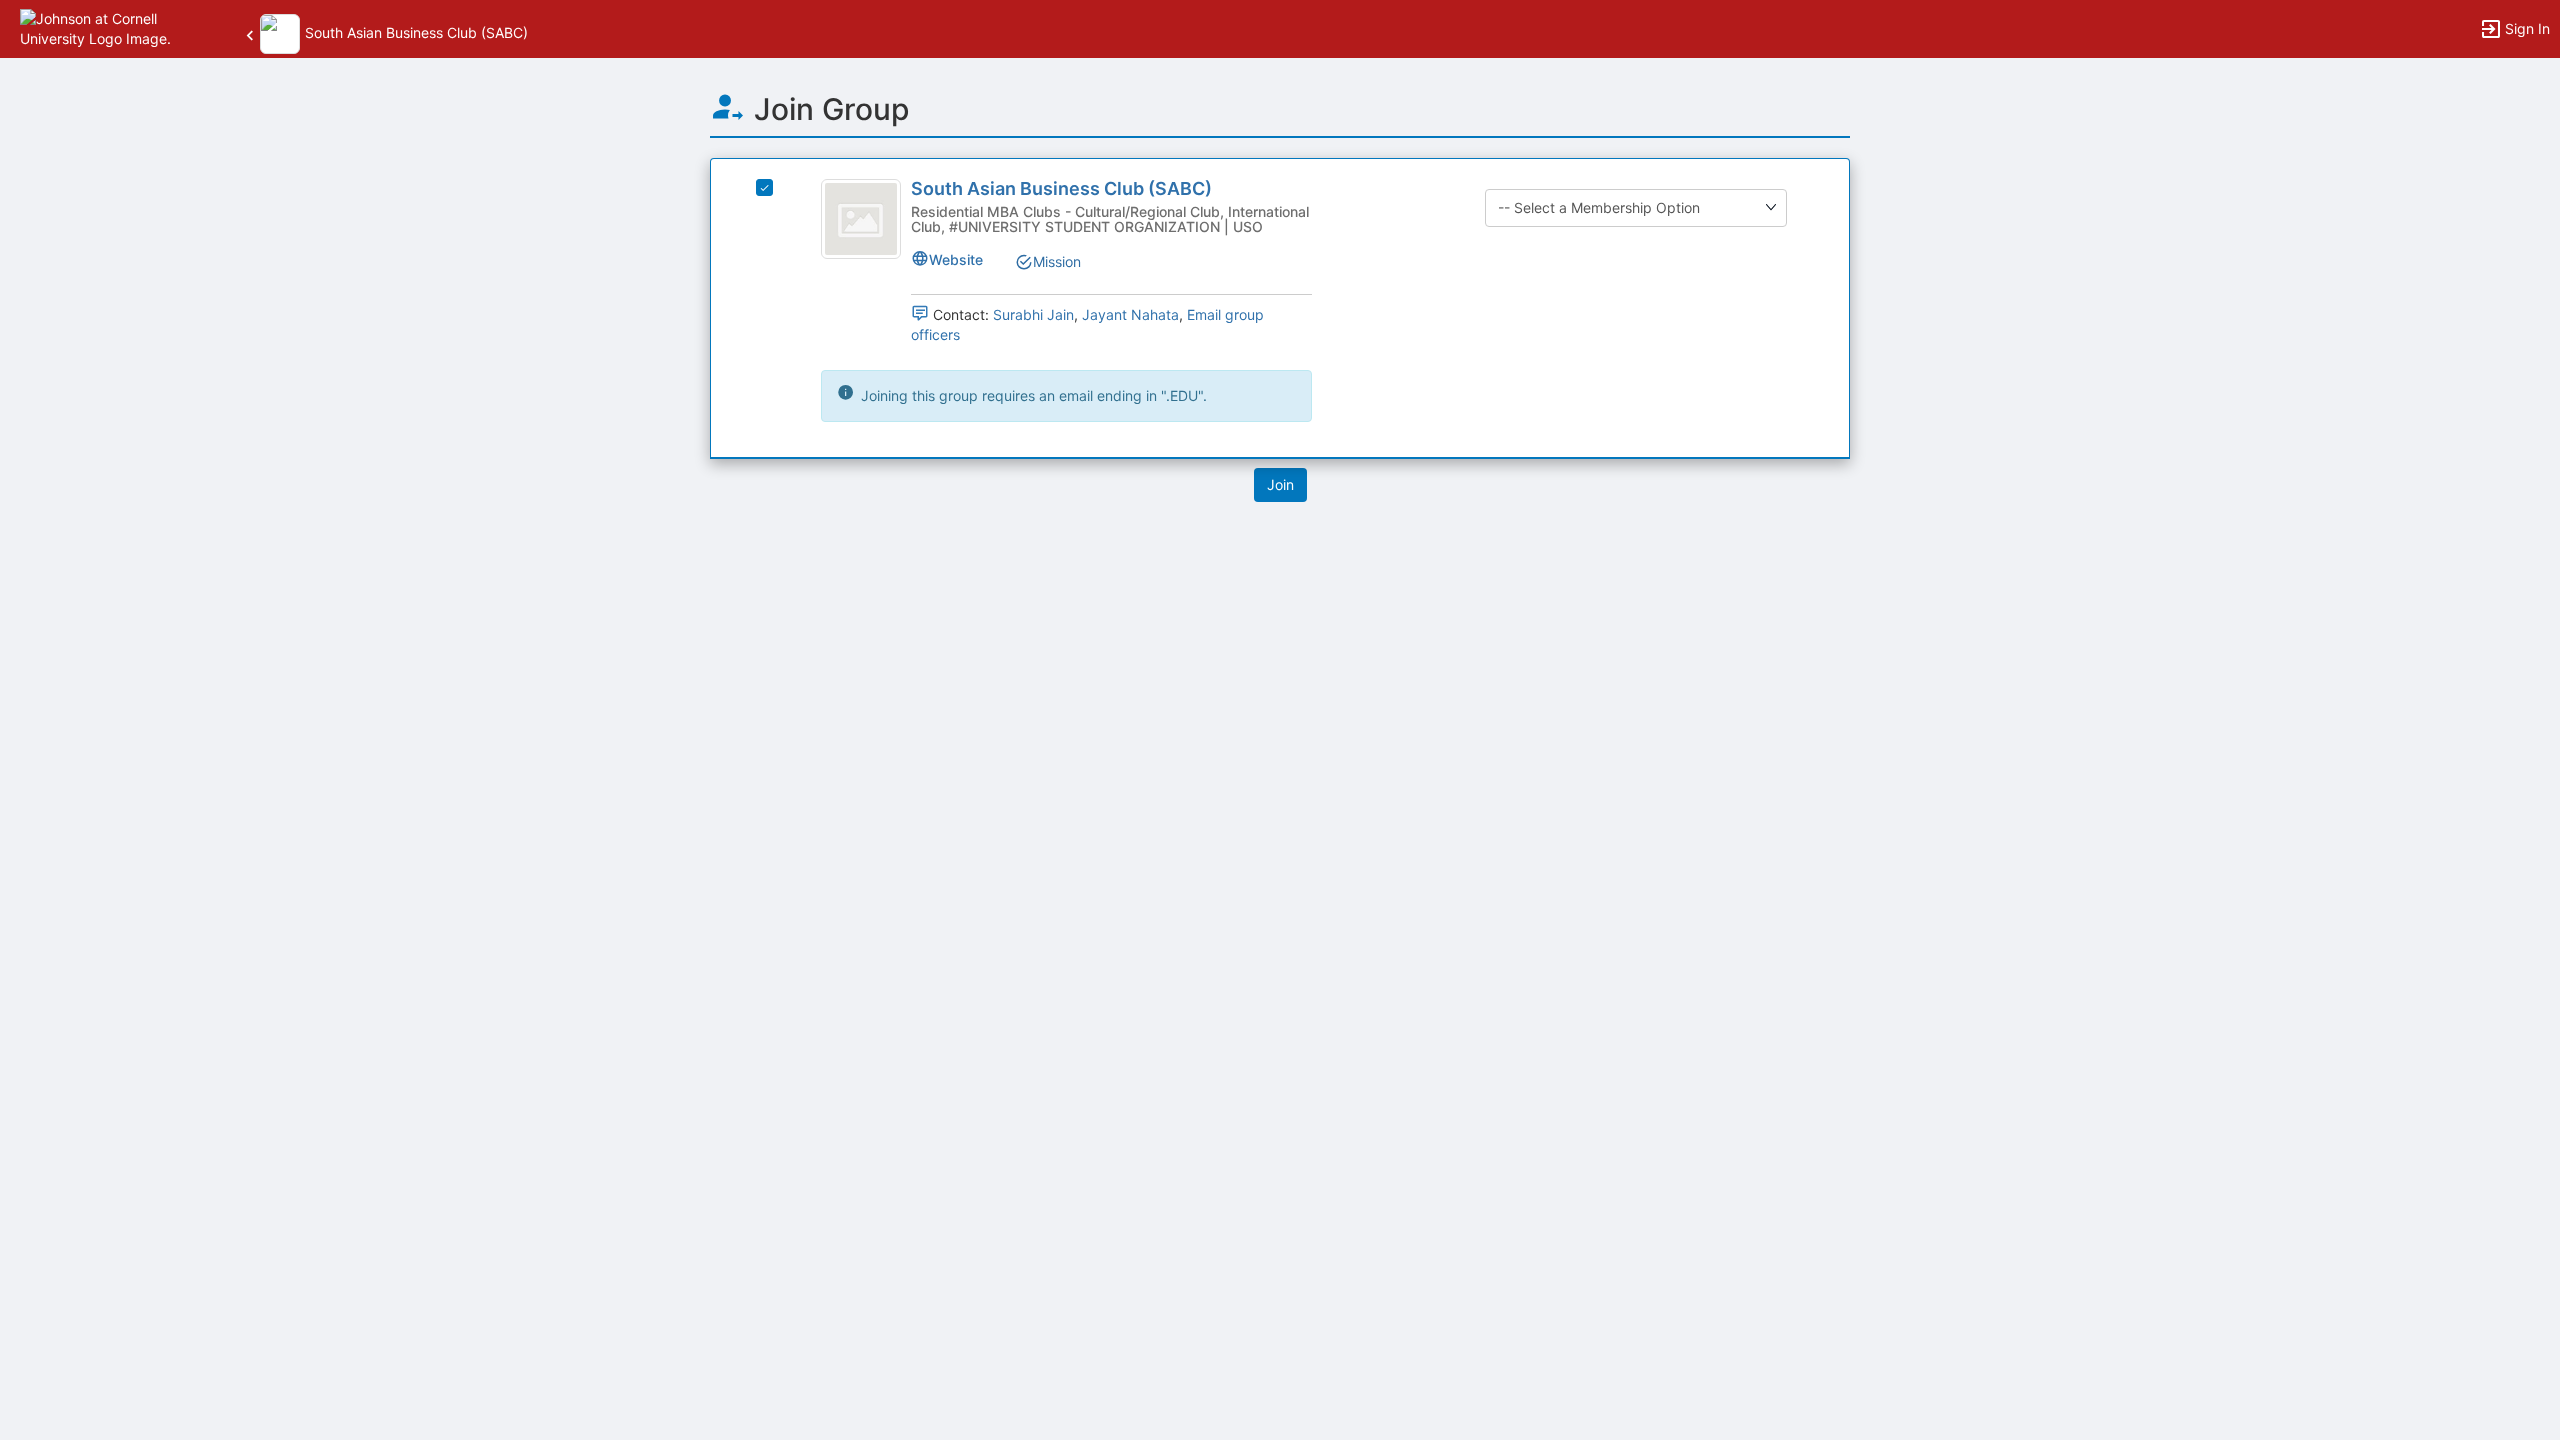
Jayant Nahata (1130, 314)
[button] (102, 27)
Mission (1057, 261)
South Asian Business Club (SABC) (1061, 188)
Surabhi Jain (1033, 314)
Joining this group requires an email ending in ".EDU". (1032, 395)
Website (956, 259)
